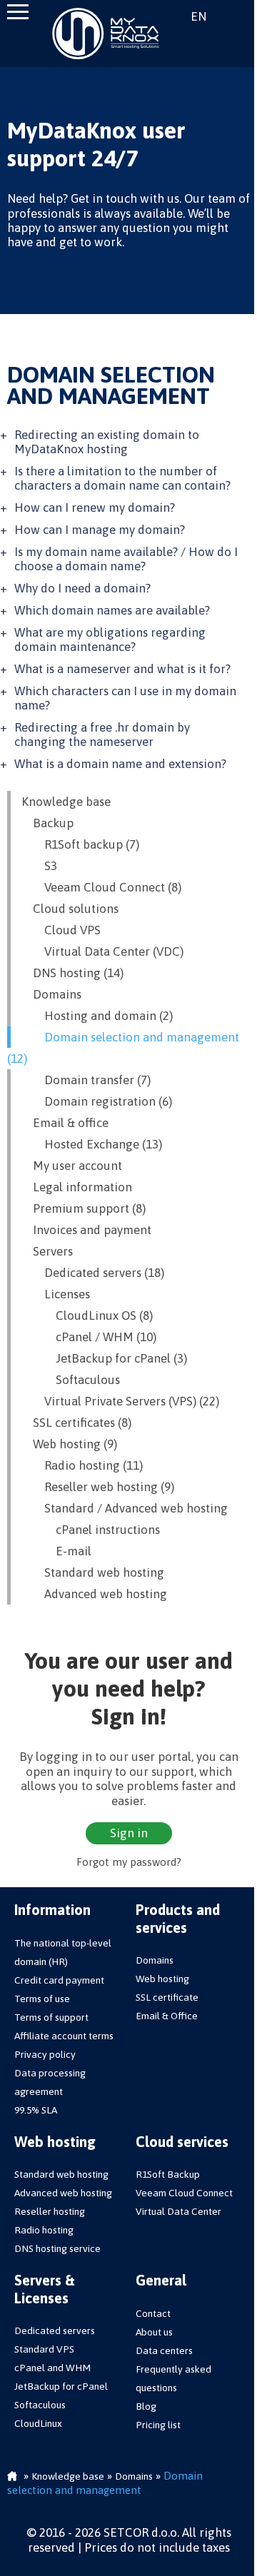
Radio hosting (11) (82, 1465)
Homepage (12, 2477)
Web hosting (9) (69, 1444)
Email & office (65, 1123)
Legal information (77, 1187)
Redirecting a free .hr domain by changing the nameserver (102, 734)
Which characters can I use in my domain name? (125, 698)
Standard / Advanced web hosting (125, 1508)
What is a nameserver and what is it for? (122, 669)
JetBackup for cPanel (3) (104, 1358)
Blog (146, 2406)
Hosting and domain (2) (97, 1016)
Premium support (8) (84, 1208)
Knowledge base (66, 802)
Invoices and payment (86, 1230)
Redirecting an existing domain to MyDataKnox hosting (107, 442)
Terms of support (51, 2017)
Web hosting (162, 1979)
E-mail (56, 1551)
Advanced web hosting (94, 1594)
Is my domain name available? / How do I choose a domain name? (126, 559)
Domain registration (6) (97, 1101)
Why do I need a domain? (82, 588)
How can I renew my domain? (95, 507)
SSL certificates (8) (76, 1423)
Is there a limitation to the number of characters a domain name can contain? (122, 478)
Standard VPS (44, 2349)
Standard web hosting (93, 1572)
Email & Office (167, 2016)
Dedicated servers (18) (93, 1273)
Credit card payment (59, 1980)
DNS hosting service (57, 2248)
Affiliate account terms (64, 2036)
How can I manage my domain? (100, 530)
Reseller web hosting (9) (98, 1487)
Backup (47, 823)
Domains (51, 994)
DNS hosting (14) (72, 973)
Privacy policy (45, 2054)
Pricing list (158, 2425)
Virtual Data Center (178, 2211)
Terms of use (42, 1999)
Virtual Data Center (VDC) (102, 951)
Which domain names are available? (112, 610)
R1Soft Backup (168, 2174)
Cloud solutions (70, 909)
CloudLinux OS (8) (87, 1315)
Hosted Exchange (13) (92, 1144)
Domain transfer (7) (86, 1080)
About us (154, 2332)
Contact (153, 2313)
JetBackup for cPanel (61, 2386)
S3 (39, 866)
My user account (72, 1166)
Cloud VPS (61, 930)
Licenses (56, 1294)
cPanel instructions (91, 1530)
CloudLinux (38, 2423)
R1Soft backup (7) (80, 844)
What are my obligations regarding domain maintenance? (110, 640)
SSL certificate (167, 1997)
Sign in (235, 16)
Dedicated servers (55, 2330)
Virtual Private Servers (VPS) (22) (120, 1401)
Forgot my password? (129, 1862)
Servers (47, 1251)
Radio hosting (44, 2230)
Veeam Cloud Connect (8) (101, 887)
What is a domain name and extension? (120, 764)
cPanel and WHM (52, 2368)
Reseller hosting (50, 2211)
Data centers (164, 2350)
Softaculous (71, 1380)
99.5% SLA (36, 2110)
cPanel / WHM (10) (89, 1337)
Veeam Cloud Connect (184, 2193)
